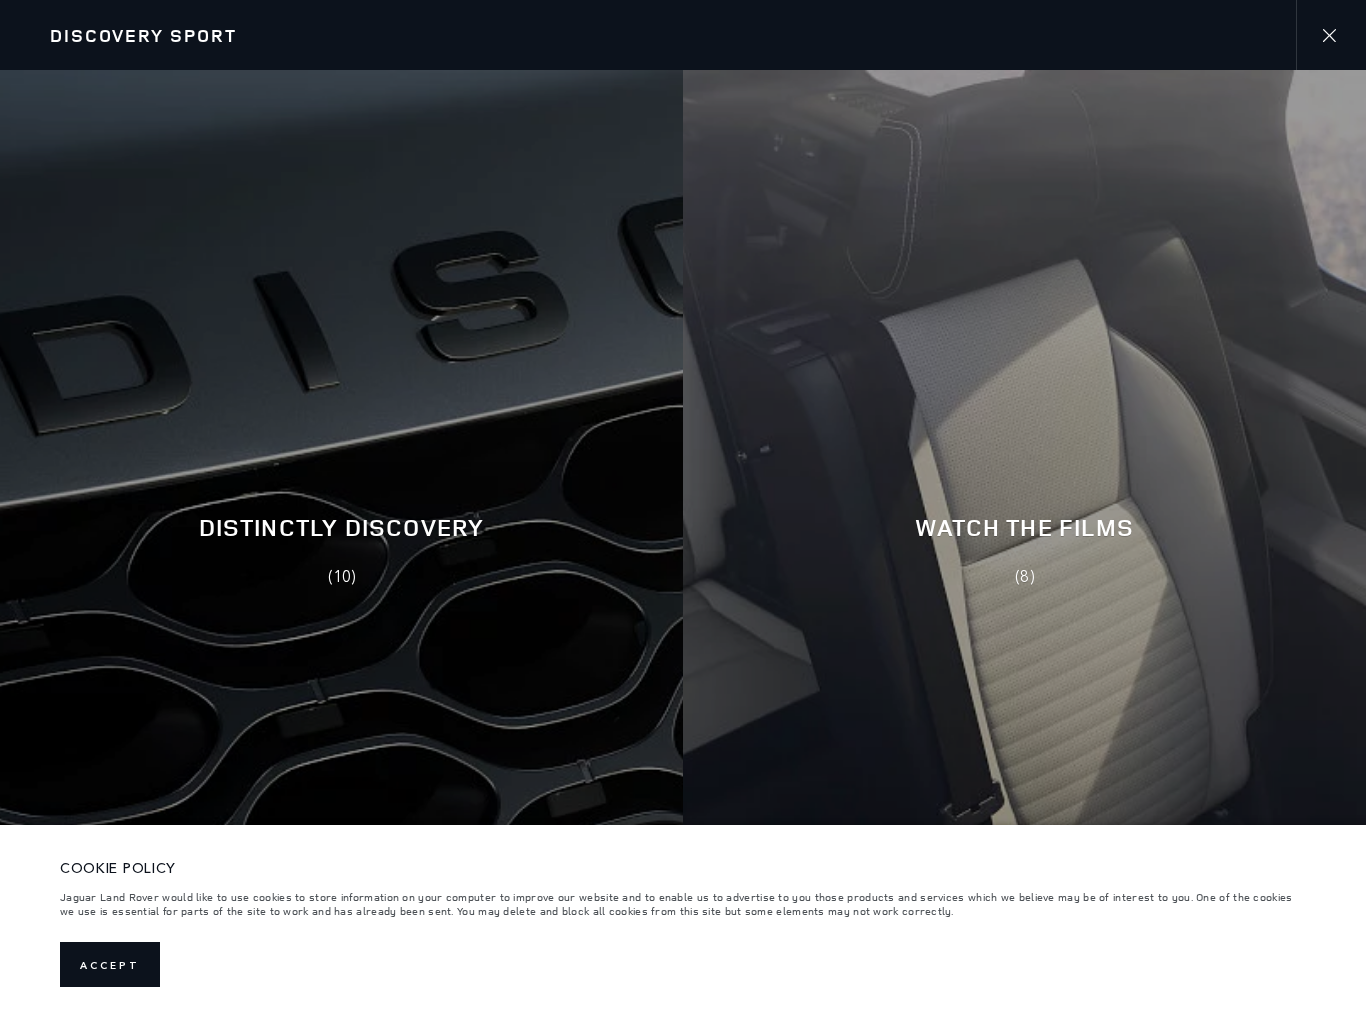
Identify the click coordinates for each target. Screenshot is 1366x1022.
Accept (110, 965)
